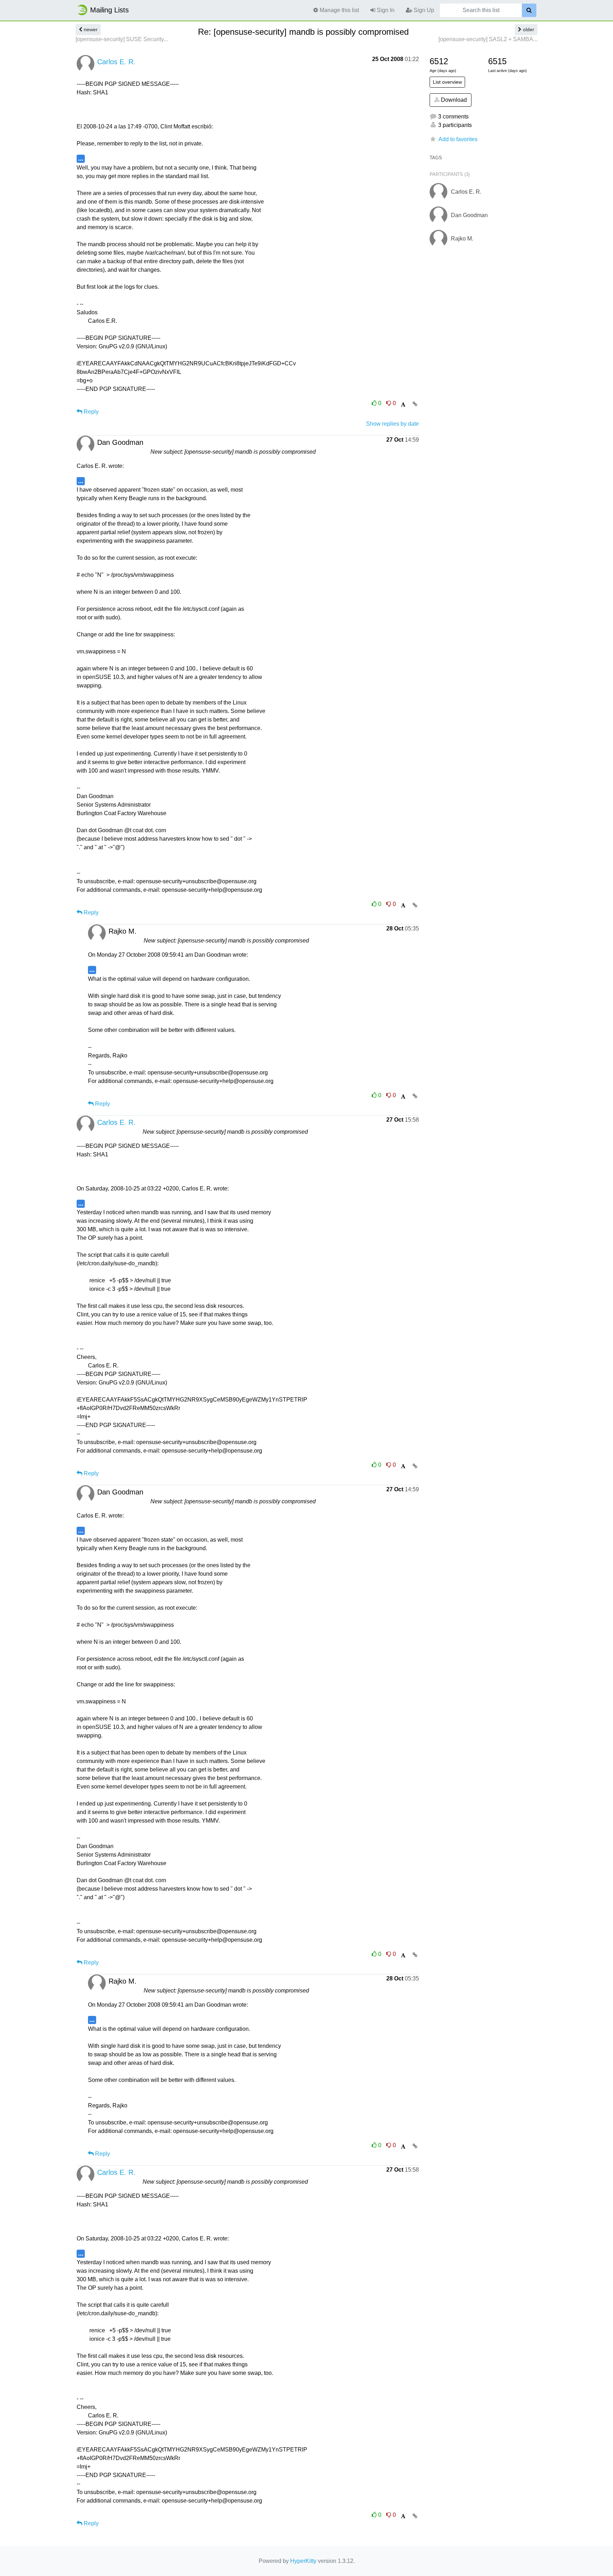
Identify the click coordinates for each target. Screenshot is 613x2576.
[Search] (529, 10)
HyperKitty (303, 2561)
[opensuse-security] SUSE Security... (122, 39)
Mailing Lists (109, 10)
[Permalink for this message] (415, 404)
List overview (447, 82)
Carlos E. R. (116, 62)
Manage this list (339, 10)
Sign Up (423, 10)
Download (453, 100)
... (81, 158)
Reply (90, 412)
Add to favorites (458, 139)
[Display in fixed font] (403, 405)
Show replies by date (393, 424)
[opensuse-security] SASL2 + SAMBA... (488, 39)
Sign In (385, 10)
